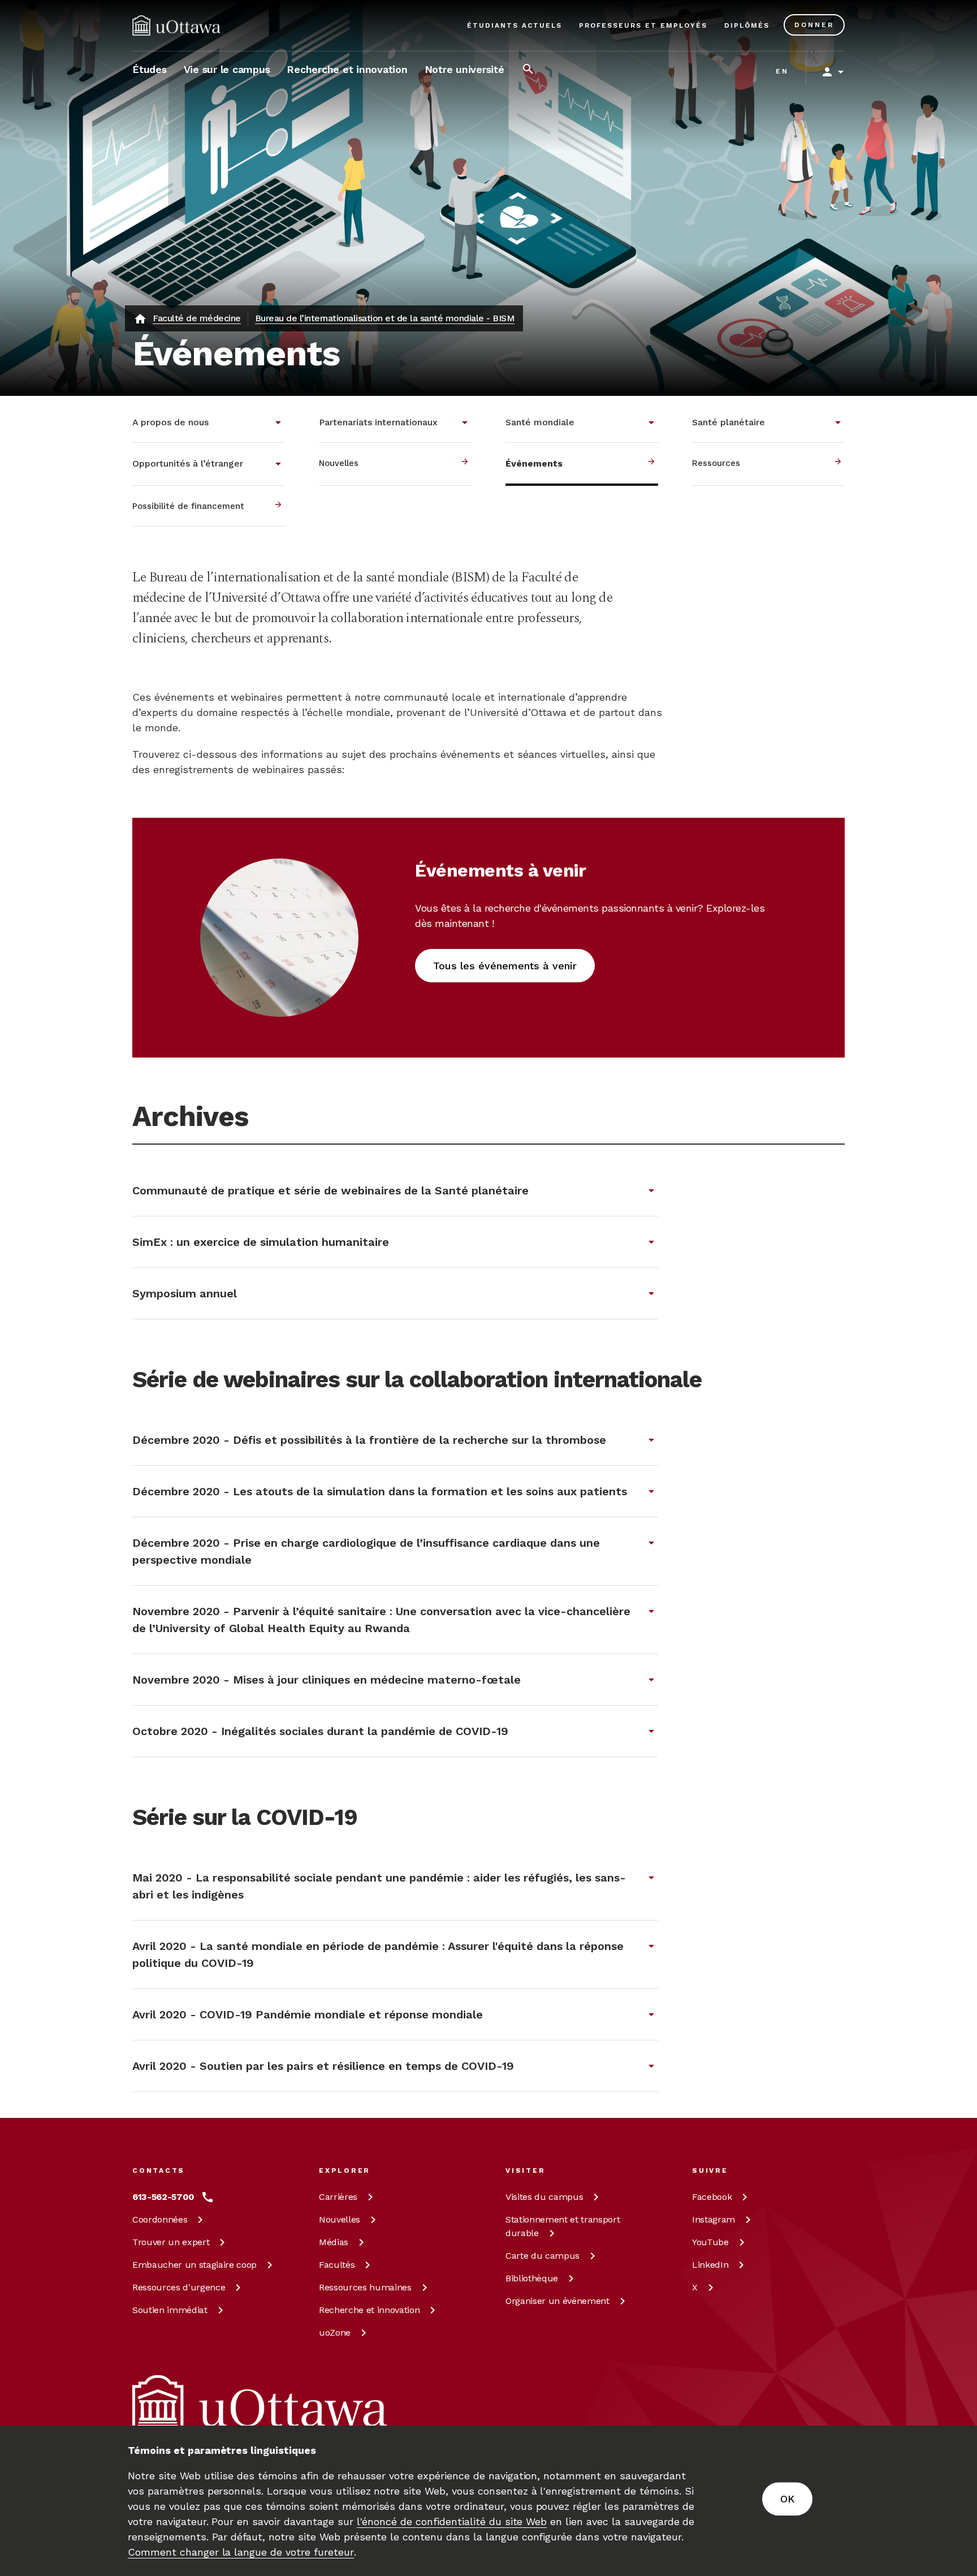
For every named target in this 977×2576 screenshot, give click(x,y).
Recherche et (369, 2310)
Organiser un (557, 2301)
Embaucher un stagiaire (194, 2265)
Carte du (542, 2256)
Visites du (544, 2197)
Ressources (179, 2287)
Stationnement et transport (563, 2226)
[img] (176, 25)
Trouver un (171, 2242)
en (782, 71)
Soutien (170, 2310)
